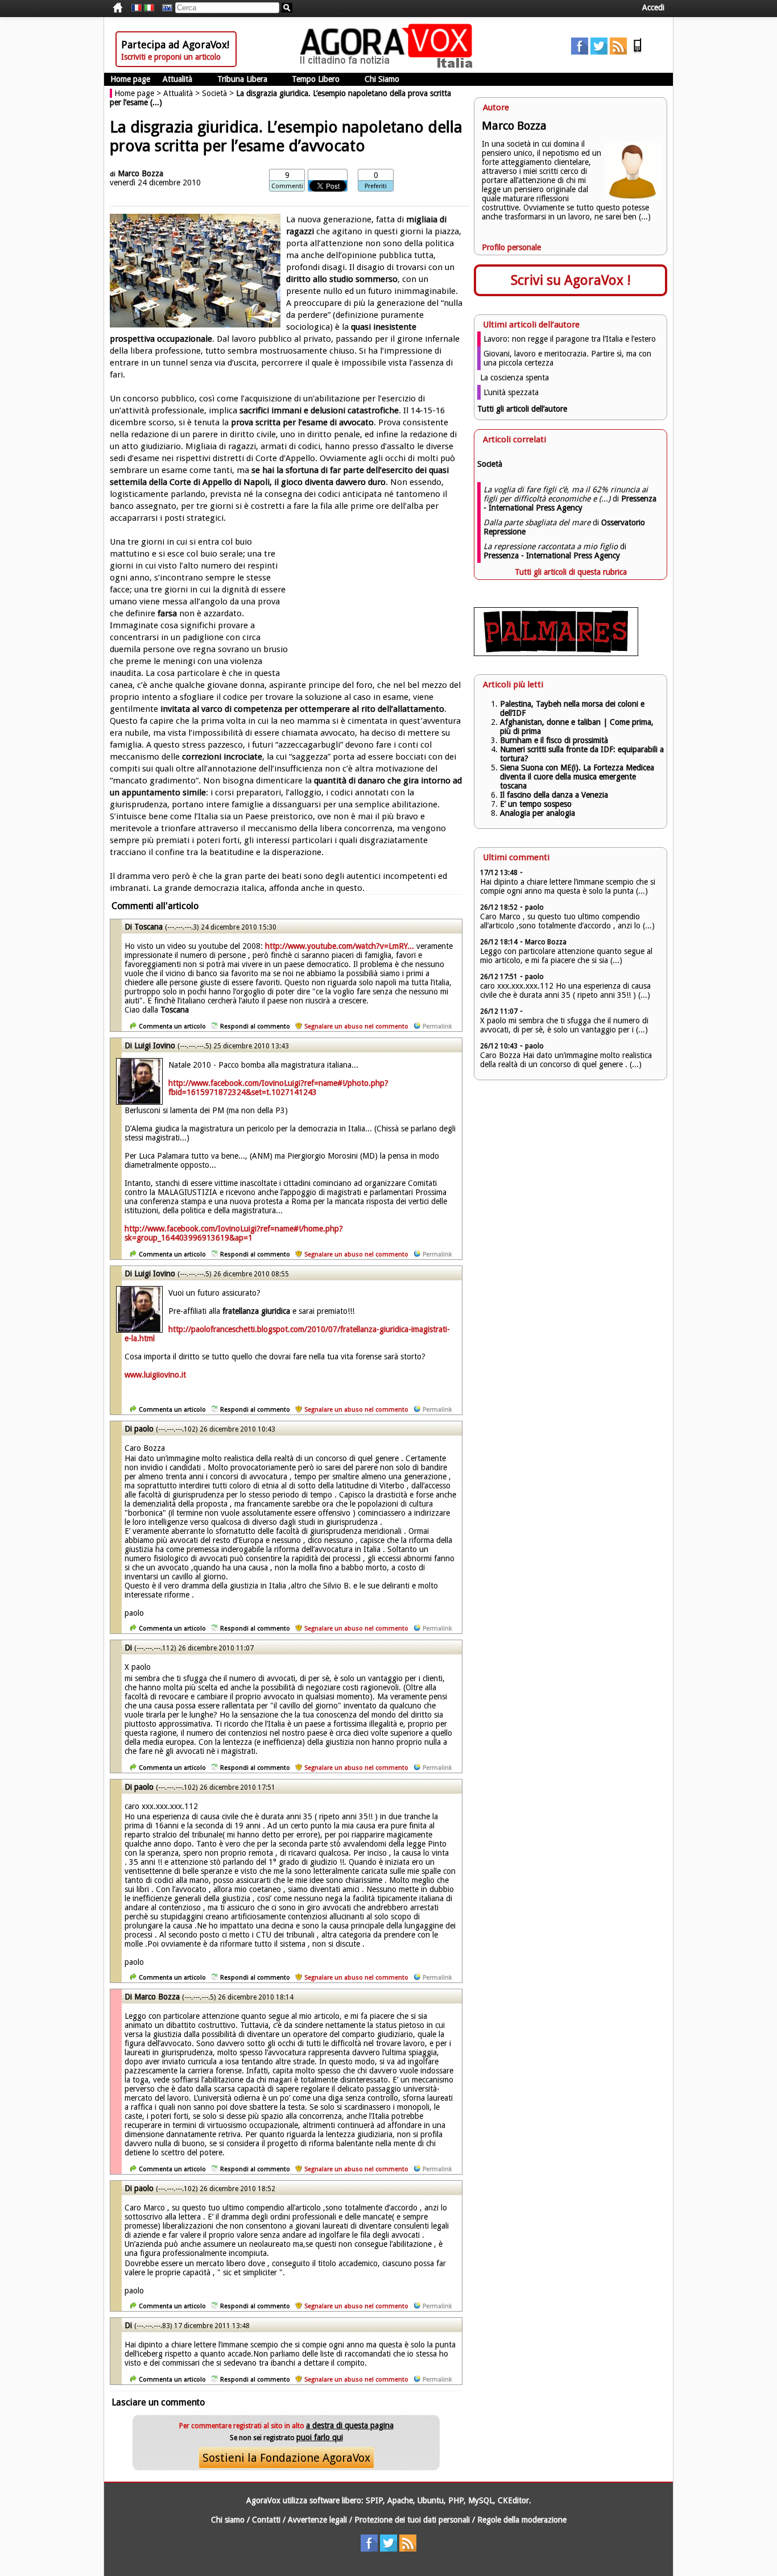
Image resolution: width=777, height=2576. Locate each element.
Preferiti (376, 186)
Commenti (287, 186)
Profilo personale (511, 247)
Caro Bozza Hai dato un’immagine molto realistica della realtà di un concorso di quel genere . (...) (566, 1060)
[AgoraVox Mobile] (638, 52)
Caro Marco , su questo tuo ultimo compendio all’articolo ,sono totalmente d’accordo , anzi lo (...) (567, 921)
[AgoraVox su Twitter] (599, 52)
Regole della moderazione (522, 2520)
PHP (456, 2500)
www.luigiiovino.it (155, 1375)
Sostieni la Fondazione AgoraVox (286, 2458)
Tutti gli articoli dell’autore (522, 409)
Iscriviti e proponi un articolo (171, 57)
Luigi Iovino (155, 1046)
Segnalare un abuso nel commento (356, 1026)
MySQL (481, 2500)
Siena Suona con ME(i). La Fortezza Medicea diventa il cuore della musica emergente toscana (577, 777)
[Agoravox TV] (164, 8)
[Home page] (389, 65)
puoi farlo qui (320, 2437)
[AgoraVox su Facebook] (580, 52)
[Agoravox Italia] (149, 8)
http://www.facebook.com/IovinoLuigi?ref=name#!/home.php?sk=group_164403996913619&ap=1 (234, 1233)
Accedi (653, 7)
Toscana (148, 927)
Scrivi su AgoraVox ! (571, 280)
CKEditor (513, 2500)
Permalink (437, 1026)
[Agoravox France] (137, 8)
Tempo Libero (316, 79)
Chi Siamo (382, 79)
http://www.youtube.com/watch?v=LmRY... (340, 946)
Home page (130, 79)
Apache (400, 2500)
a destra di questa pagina (350, 2425)
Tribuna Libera (242, 79)
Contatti (266, 2520)
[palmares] (556, 653)
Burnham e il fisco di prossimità (554, 740)
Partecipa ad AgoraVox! (175, 45)
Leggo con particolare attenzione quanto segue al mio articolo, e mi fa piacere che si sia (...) (566, 956)
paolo (144, 1429)
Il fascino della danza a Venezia (554, 795)
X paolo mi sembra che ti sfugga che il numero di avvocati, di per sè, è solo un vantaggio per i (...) (564, 1025)
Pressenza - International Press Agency (570, 503)
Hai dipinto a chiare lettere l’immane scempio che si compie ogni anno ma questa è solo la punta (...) (568, 886)
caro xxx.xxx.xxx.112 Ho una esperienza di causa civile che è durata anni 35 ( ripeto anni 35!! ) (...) (565, 990)
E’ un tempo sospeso (536, 804)
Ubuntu (431, 2500)
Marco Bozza (140, 173)
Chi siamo (228, 2520)
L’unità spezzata (511, 392)
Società (214, 93)
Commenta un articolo (172, 1026)
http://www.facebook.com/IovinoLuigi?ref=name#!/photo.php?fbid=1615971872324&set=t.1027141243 (278, 1088)
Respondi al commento (255, 1026)
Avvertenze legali (317, 2520)
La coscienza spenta (514, 378)
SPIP (374, 2500)
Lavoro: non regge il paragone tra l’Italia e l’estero (570, 339)
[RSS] (618, 52)
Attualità (177, 79)
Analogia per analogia (538, 813)
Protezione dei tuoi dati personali (412, 2520)
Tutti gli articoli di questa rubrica (571, 572)
